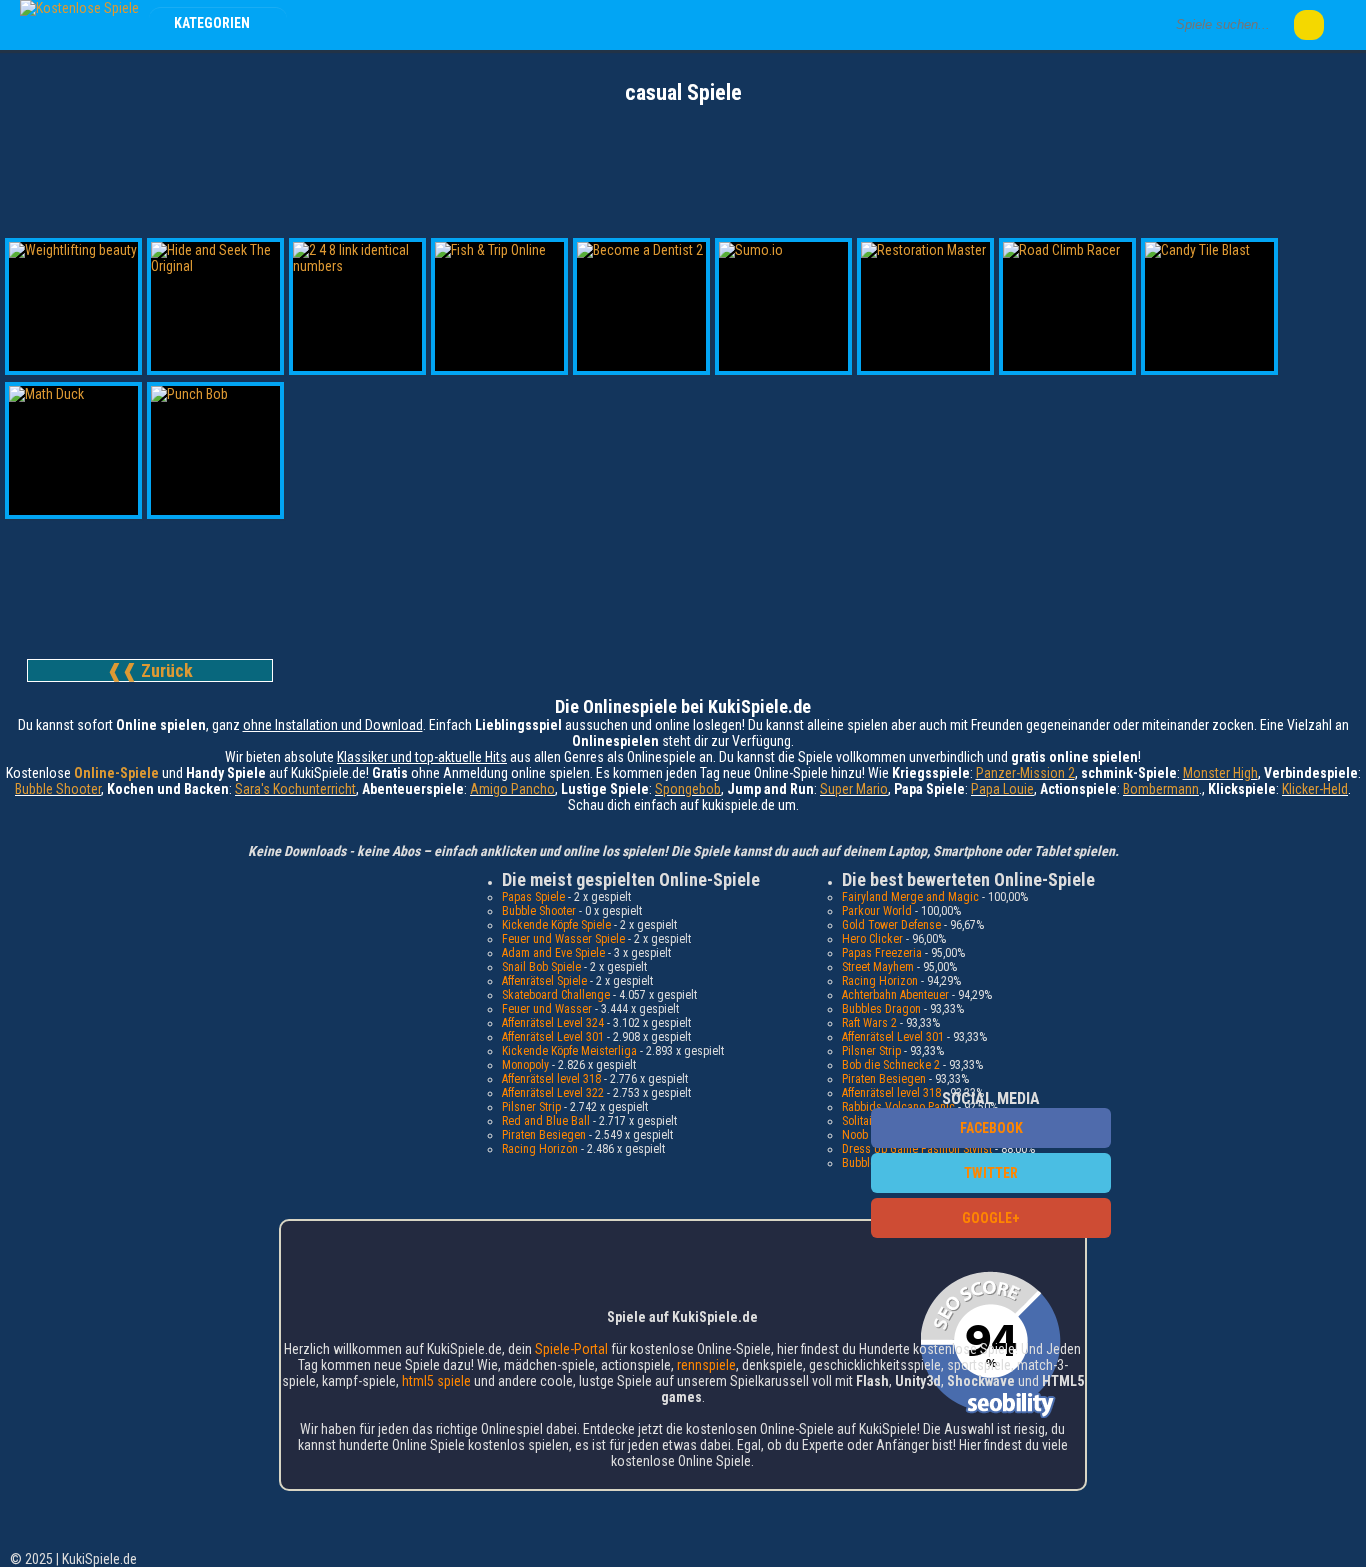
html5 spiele (436, 1381)
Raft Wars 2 (869, 1023)
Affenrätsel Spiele (544, 981)
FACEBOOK (991, 1128)
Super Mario (854, 789)
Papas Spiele (533, 897)
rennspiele (706, 1365)
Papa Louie (1002, 789)
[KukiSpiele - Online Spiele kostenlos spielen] (79, 8)
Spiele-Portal (571, 1349)
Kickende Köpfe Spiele (556, 925)
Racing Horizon (540, 1149)
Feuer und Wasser (547, 1009)
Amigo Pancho (512, 789)
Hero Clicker (872, 939)
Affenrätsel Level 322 (553, 1093)
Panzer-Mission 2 (1025, 773)
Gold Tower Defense (891, 925)
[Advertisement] (683, 160)
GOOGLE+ (991, 1218)
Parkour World (877, 911)
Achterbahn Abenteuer (895, 995)
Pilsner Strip (531, 1107)
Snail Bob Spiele (541, 967)
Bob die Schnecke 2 (891, 1065)
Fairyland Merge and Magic (910, 897)
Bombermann (1161, 789)
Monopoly (525, 1065)
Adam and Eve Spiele (553, 953)
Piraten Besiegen (544, 1135)
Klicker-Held (1315, 789)
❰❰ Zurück (150, 670)
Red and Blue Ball (546, 1121)
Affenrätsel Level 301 (553, 1037)
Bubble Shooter (58, 789)
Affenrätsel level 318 (551, 1079)
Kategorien (213, 23)
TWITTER (991, 1173)
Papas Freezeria (882, 953)
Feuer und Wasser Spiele (563, 939)
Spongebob (688, 789)
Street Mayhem (878, 967)
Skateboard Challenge (556, 995)
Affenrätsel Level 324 (553, 1023)
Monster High (1220, 773)
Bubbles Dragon (881, 1009)
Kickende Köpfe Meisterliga (569, 1051)
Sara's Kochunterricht (295, 789)
